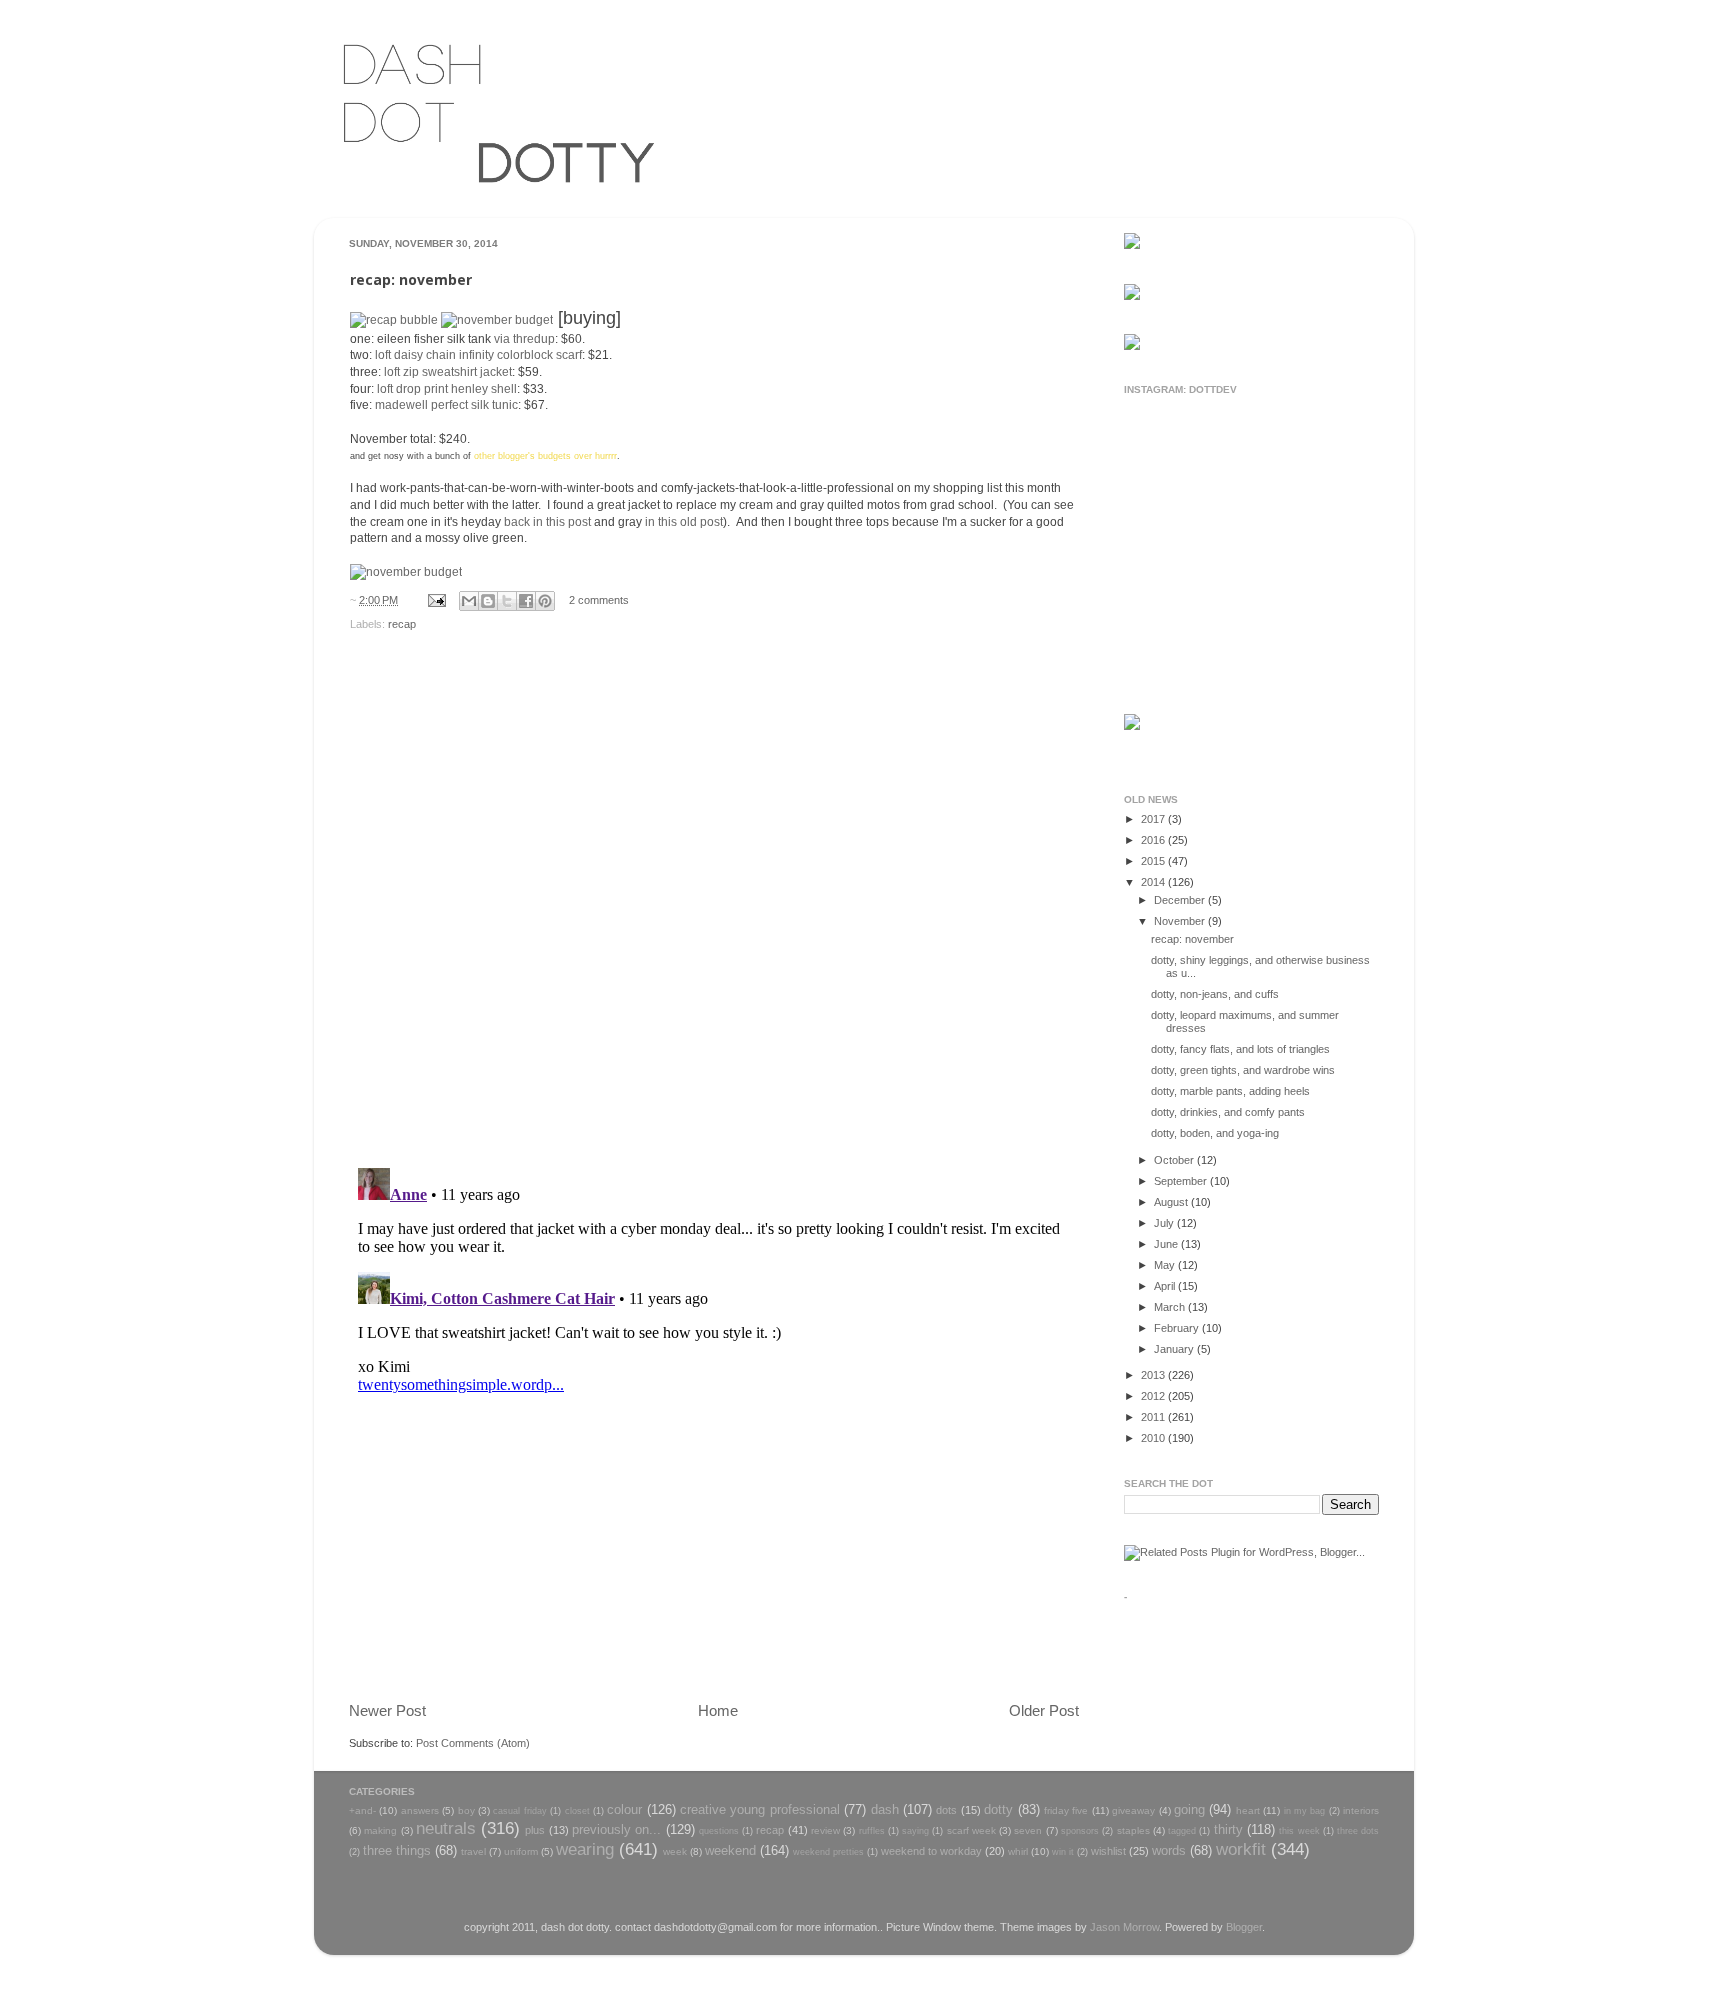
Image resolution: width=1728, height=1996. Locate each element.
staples (1133, 1830)
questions (719, 1831)
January (1175, 1349)
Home (718, 1710)
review (825, 1830)
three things (397, 1850)
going (1189, 1809)
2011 (1154, 1417)
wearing (585, 1849)
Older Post (1044, 1710)
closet (577, 1811)
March (1171, 1307)
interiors (1361, 1810)
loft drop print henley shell (447, 389)
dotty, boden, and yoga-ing (1215, 1133)
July (1165, 1223)
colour (624, 1809)
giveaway (1133, 1810)
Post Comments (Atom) (473, 1743)
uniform (521, 1851)
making (380, 1830)
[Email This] (469, 601)
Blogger (1244, 1927)
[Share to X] (507, 601)
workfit (1241, 1849)
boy (466, 1810)
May (1166, 1265)
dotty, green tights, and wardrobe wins (1243, 1070)
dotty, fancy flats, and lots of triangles (1240, 1049)
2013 (1154, 1375)
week (675, 1851)
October (1175, 1160)
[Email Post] (436, 600)
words (1169, 1850)
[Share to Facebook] (526, 601)
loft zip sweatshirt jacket (448, 372)
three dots (1358, 1831)
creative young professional (760, 1809)
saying (915, 1831)
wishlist (1108, 1851)
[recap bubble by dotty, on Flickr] (394, 320)
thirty (1228, 1829)
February (1178, 1328)
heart (1248, 1810)
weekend (730, 1850)
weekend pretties (828, 1852)
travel (473, 1851)
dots (946, 1810)
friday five (1066, 1810)
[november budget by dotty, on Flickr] (497, 320)
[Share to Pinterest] (545, 601)
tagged (1182, 1831)
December (1181, 900)
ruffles (872, 1831)
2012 (1154, 1396)
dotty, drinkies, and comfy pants (1228, 1112)
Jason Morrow (1124, 1927)
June (1167, 1244)
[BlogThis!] (488, 601)
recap (402, 624)
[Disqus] (714, 893)
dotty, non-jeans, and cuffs (1215, 994)
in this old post (684, 522)
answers (420, 1810)
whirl (1018, 1851)
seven (1028, 1830)
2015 (1154, 861)
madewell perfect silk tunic (446, 405)
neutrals (446, 1828)
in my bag (1305, 1811)
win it (1063, 1852)
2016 (1154, 840)
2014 (1154, 882)
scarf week (971, 1830)
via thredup (524, 339)
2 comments (599, 600)
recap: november (1192, 939)
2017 (1154, 819)
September (1182, 1181)
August (1172, 1202)
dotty (998, 1809)
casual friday (519, 1811)
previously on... (616, 1829)
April (1166, 1286)
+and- (362, 1810)
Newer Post (387, 1710)
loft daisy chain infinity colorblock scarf (478, 355)
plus (535, 1830)
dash (885, 1809)
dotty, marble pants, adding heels (1230, 1091)
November (1181, 921)
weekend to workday (931, 1851)
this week (1299, 1831)
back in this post (547, 522)
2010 (1154, 1438)
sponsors (1080, 1831)
